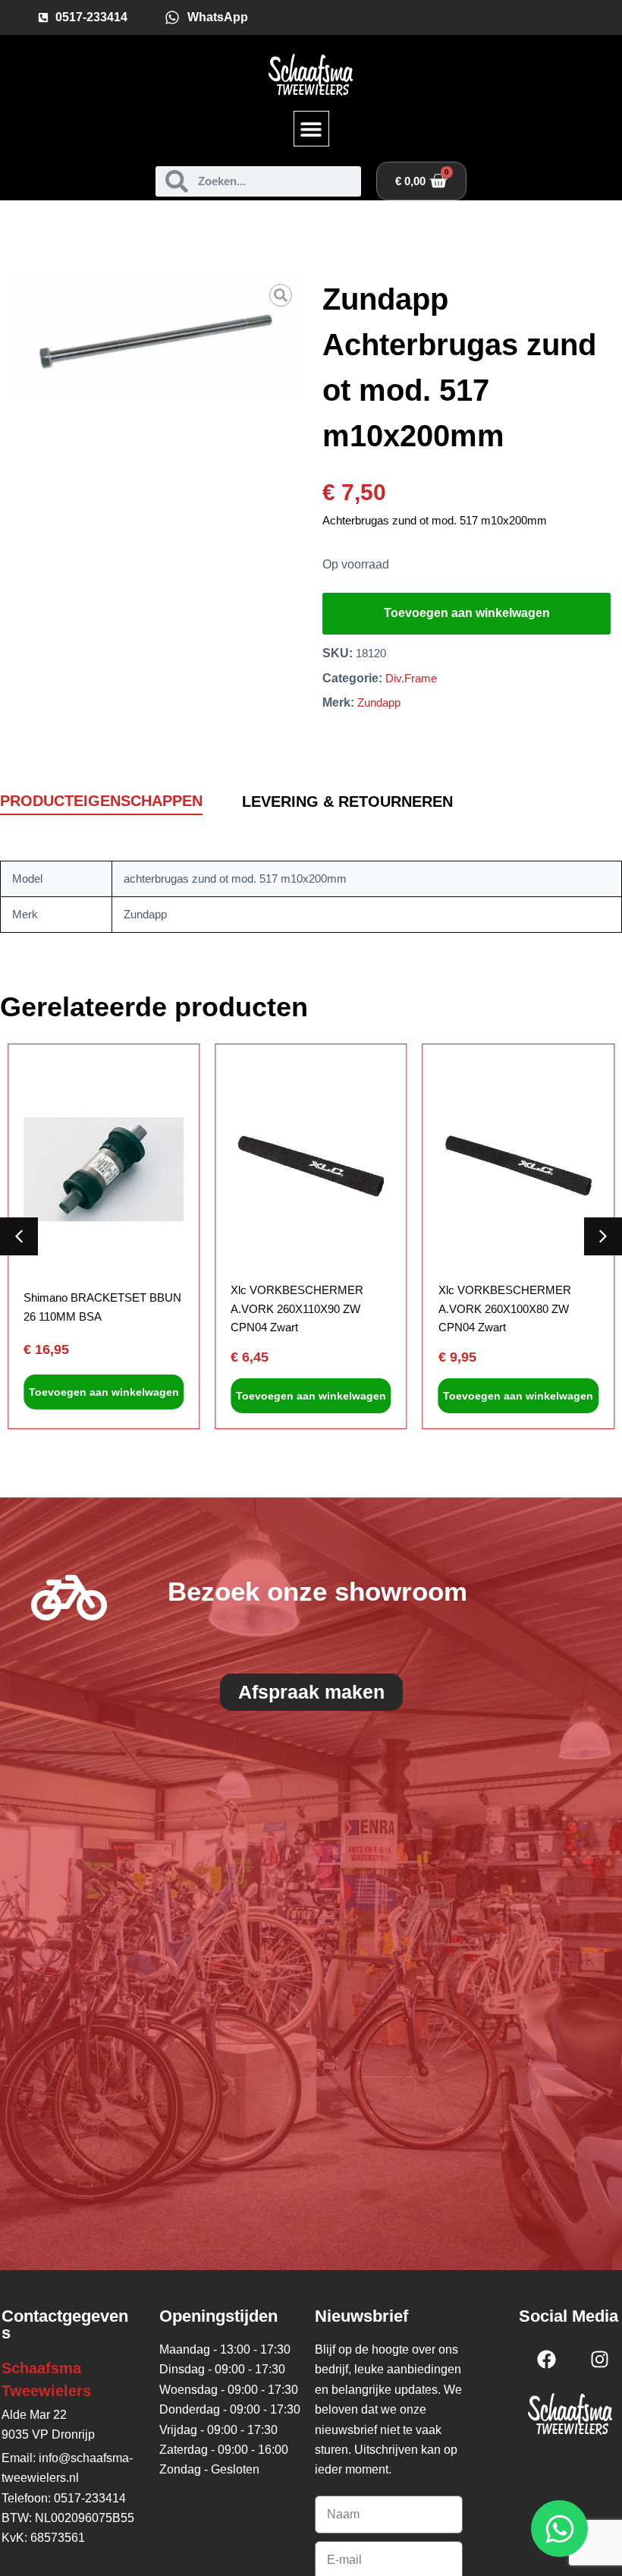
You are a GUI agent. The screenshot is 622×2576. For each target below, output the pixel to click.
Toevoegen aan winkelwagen (467, 613)
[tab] (101, 802)
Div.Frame (411, 678)
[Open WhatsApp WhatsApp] (559, 2529)
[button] (311, 129)
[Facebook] (546, 2359)
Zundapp (379, 702)
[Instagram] (599, 2359)
